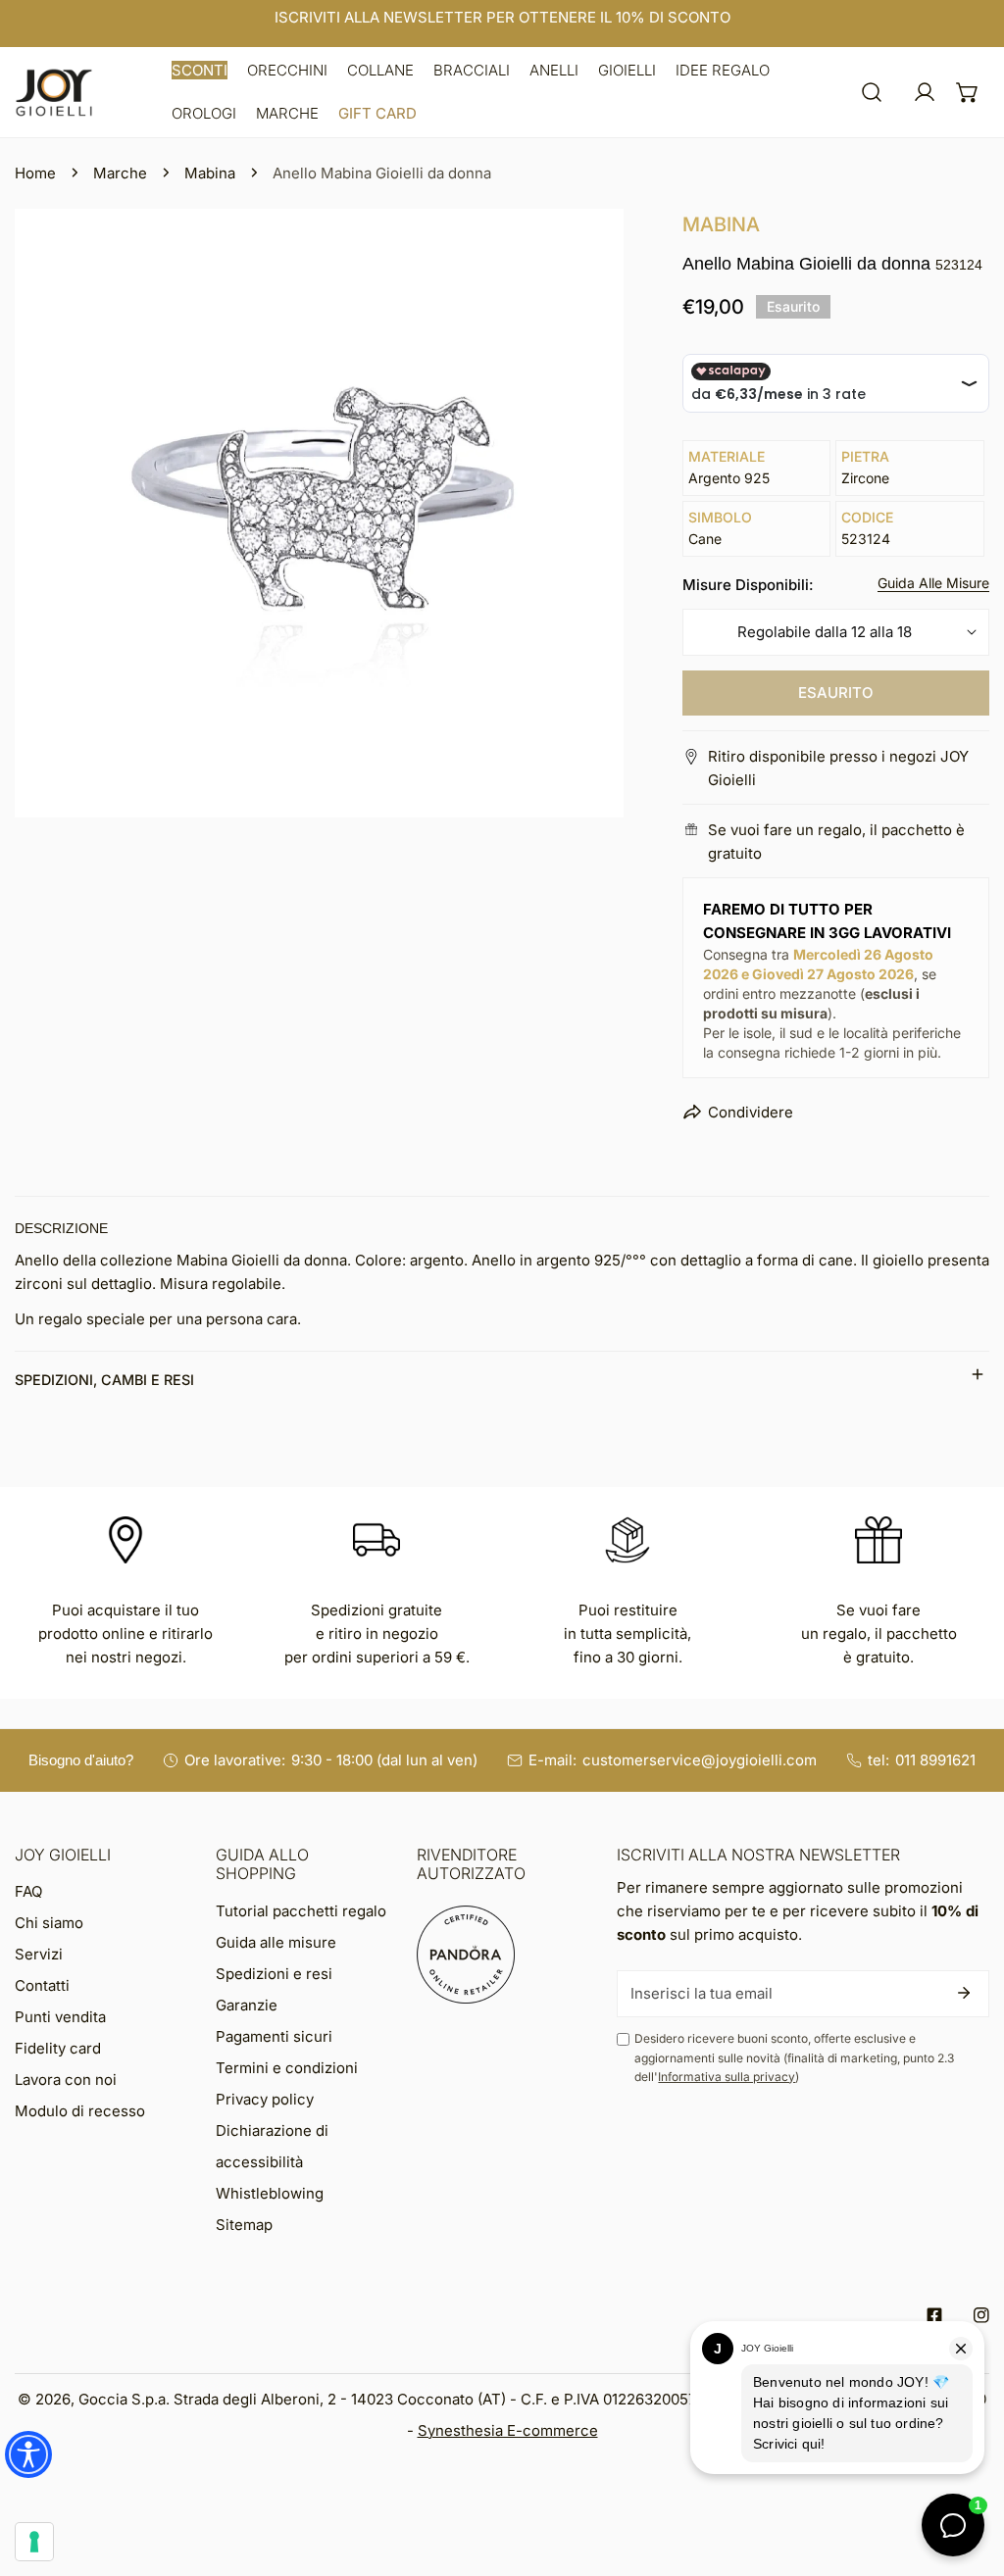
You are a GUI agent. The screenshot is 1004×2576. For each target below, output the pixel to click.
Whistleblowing (270, 2193)
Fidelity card (58, 2048)
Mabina (210, 173)
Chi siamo (49, 1923)
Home (35, 173)
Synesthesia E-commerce (508, 2430)
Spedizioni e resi (274, 1974)
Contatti (42, 1985)
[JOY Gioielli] (54, 93)
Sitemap (244, 2225)
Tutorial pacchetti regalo (301, 1911)
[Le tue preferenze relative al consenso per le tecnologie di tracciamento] (34, 2542)
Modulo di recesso (80, 2111)
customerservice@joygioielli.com (700, 1760)
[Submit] (964, 1993)
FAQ (28, 1891)
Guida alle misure (276, 1942)
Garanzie (247, 2005)
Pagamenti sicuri (274, 2036)
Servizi (39, 1954)
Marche (120, 173)
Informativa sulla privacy (727, 2077)
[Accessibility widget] (28, 2454)
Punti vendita (60, 2017)
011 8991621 (935, 1760)
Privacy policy (265, 2099)
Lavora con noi (66, 2080)
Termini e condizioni (287, 2068)
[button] (200, 71)
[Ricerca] (872, 92)
